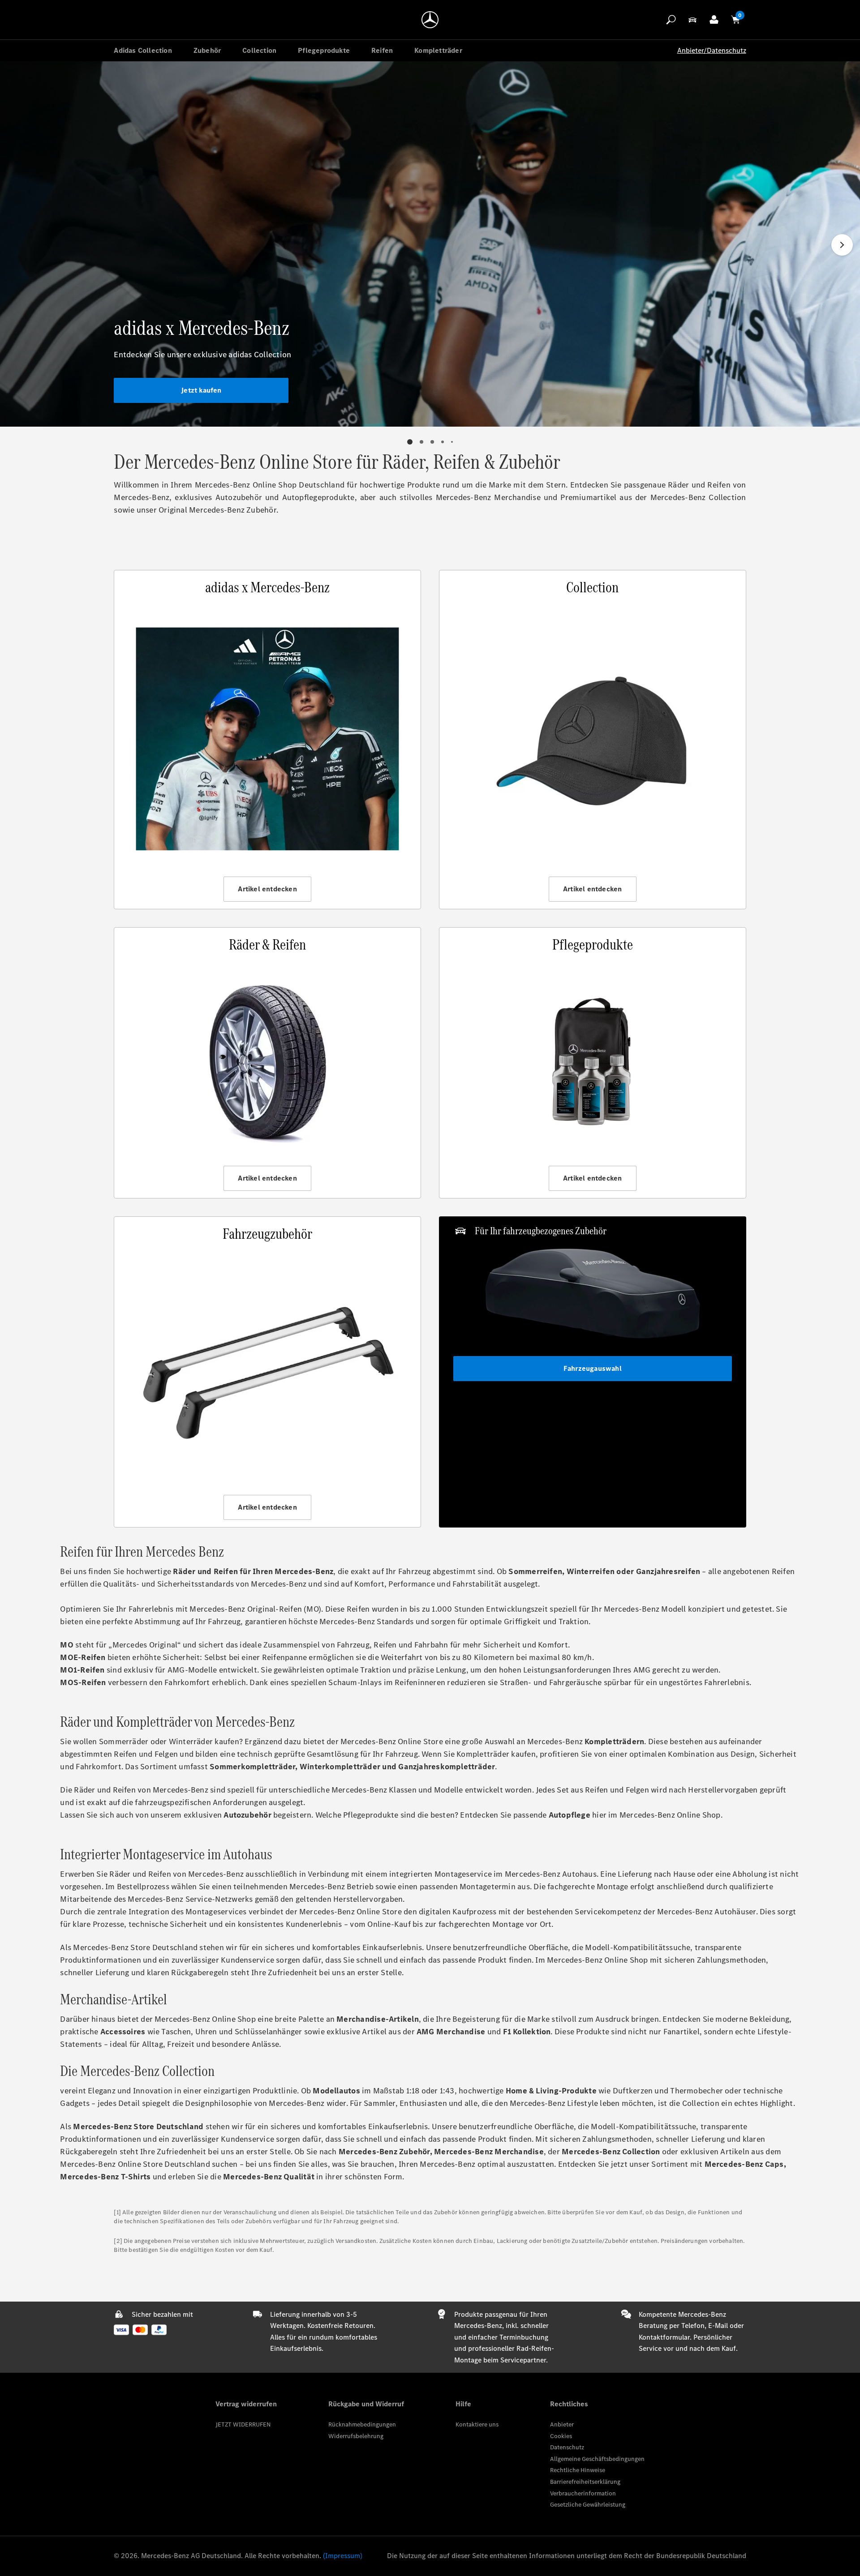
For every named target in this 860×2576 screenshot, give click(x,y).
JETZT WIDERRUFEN (243, 2424)
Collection (259, 50)
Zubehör (207, 50)
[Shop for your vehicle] (692, 20)
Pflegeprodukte (324, 50)
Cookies (561, 2436)
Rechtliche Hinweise (578, 2470)
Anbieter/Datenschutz (712, 50)
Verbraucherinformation (583, 2493)
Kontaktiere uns (477, 2424)
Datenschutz (567, 2447)
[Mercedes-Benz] (430, 20)
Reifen (382, 50)
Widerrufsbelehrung (356, 2436)
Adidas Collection (143, 50)
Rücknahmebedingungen (362, 2424)
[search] (671, 20)
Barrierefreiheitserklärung (585, 2482)
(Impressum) (343, 2556)
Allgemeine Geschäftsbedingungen (597, 2459)
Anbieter (562, 2424)
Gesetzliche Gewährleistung (588, 2505)
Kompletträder (438, 50)
